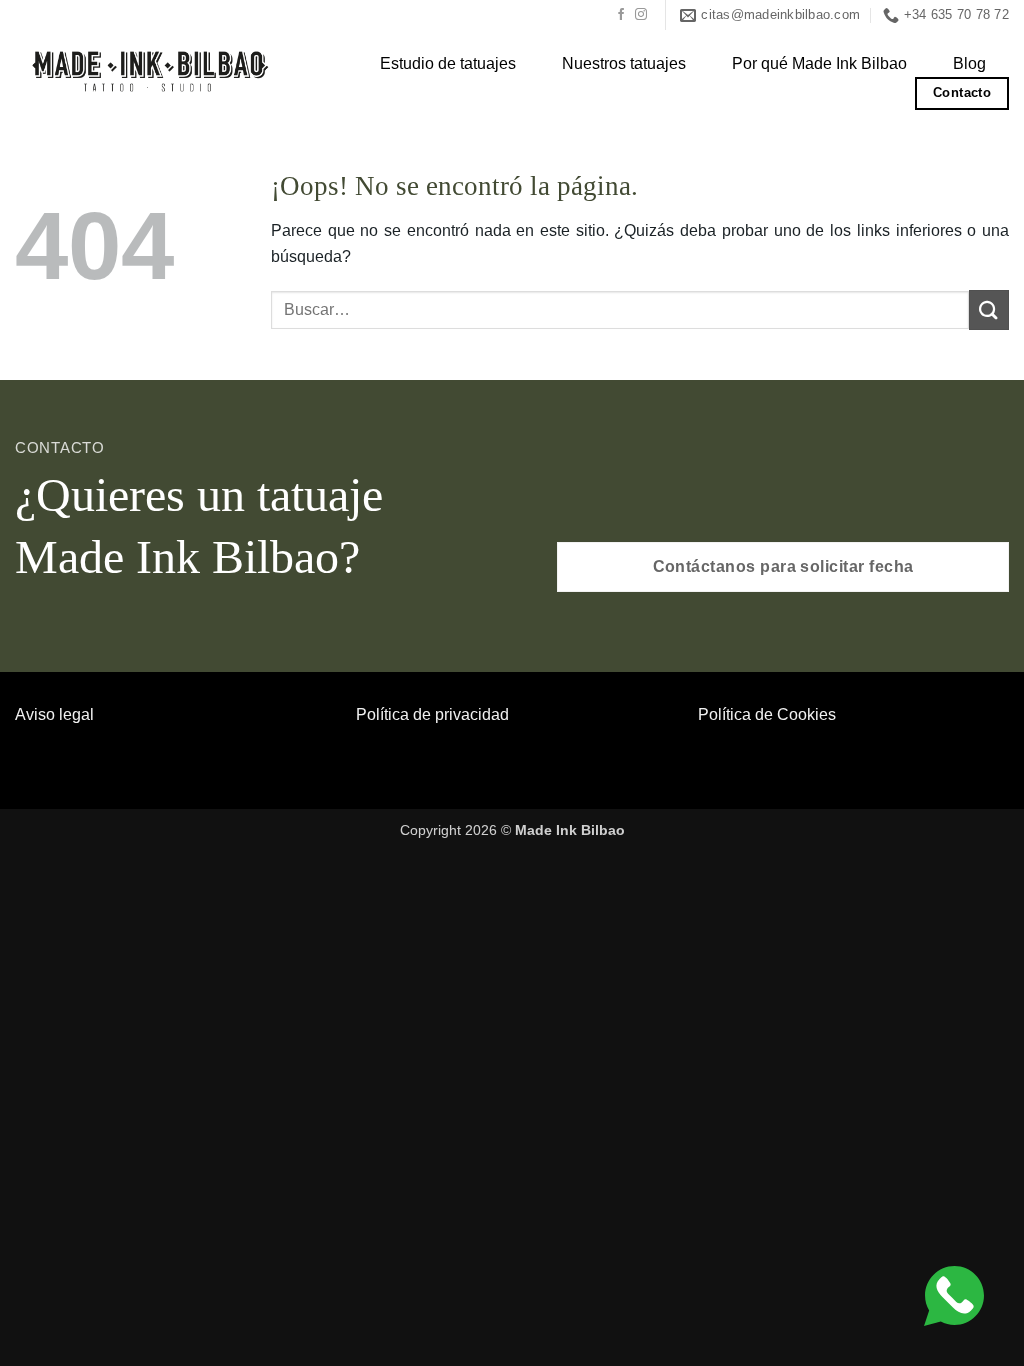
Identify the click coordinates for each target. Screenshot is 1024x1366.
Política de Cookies (767, 714)
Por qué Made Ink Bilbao (819, 64)
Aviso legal (54, 714)
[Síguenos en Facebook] (621, 15)
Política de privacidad (432, 714)
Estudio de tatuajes (448, 64)
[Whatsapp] (954, 1294)
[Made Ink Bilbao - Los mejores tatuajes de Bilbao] (153, 69)
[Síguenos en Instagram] (641, 15)
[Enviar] (989, 309)
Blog (969, 64)
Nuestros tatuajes (624, 64)
